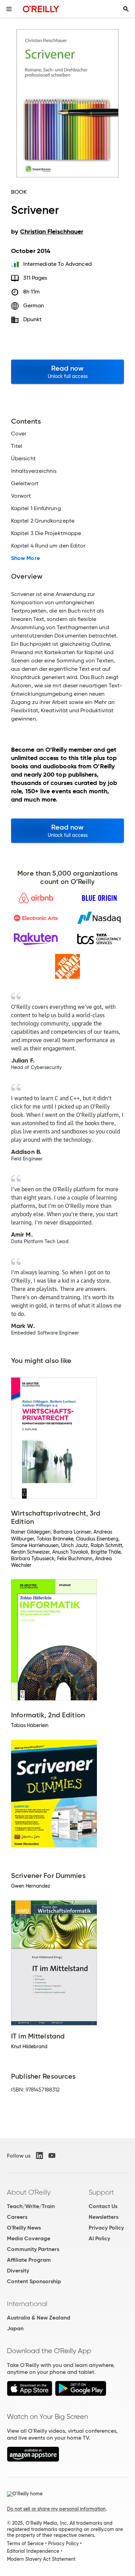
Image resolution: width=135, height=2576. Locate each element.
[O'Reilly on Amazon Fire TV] (33, 2460)
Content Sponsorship (34, 2281)
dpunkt (32, 319)
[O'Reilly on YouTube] (52, 2155)
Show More (25, 558)
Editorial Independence (33, 2551)
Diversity (18, 2271)
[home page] (41, 9)
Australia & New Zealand (39, 2318)
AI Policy (99, 2238)
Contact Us (103, 2206)
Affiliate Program (29, 2260)
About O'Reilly (29, 2192)
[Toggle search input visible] (126, 9)
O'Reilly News (24, 2228)
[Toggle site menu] (9, 9)
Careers (17, 2217)
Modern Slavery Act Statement (41, 2559)
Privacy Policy (106, 2228)
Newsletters (103, 2217)
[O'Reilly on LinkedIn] (39, 2155)
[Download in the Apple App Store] (30, 2394)
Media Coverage (29, 2238)
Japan (15, 2328)
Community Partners (33, 2249)
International (27, 2304)
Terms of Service (25, 2543)
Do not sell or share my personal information (56, 2509)
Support (101, 2192)
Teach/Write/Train (31, 2206)
